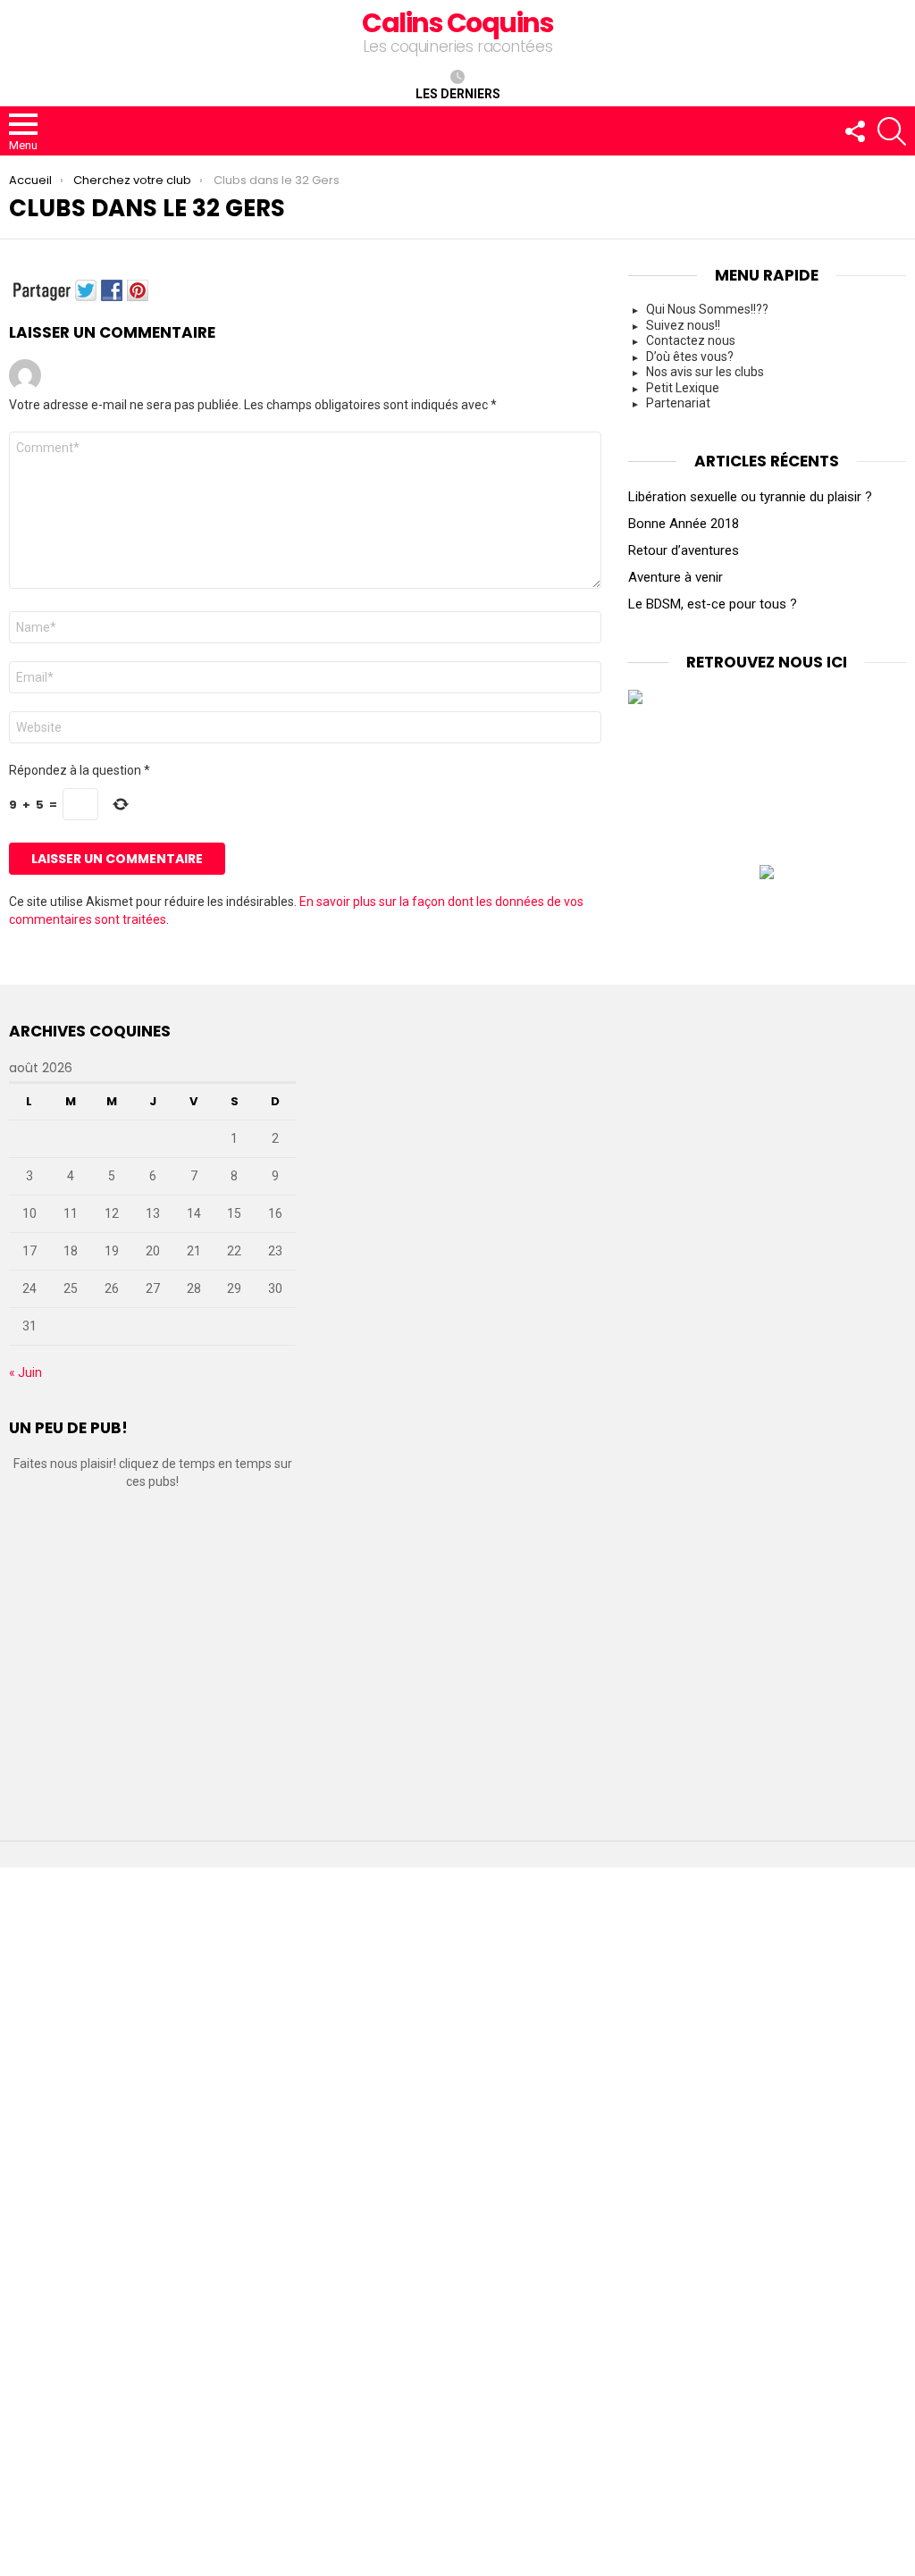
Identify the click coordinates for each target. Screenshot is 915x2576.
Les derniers (458, 94)
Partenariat (678, 403)
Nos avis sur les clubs (705, 372)
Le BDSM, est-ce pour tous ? (713, 604)
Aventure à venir (676, 577)
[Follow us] (854, 131)
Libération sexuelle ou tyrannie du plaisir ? (750, 497)
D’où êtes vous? (690, 357)
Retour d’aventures (684, 550)
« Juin (25, 1372)
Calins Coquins (457, 23)
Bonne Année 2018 (684, 524)
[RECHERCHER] (892, 131)
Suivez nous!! (683, 325)
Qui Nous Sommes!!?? (707, 309)
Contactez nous (691, 340)
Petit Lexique (683, 388)
